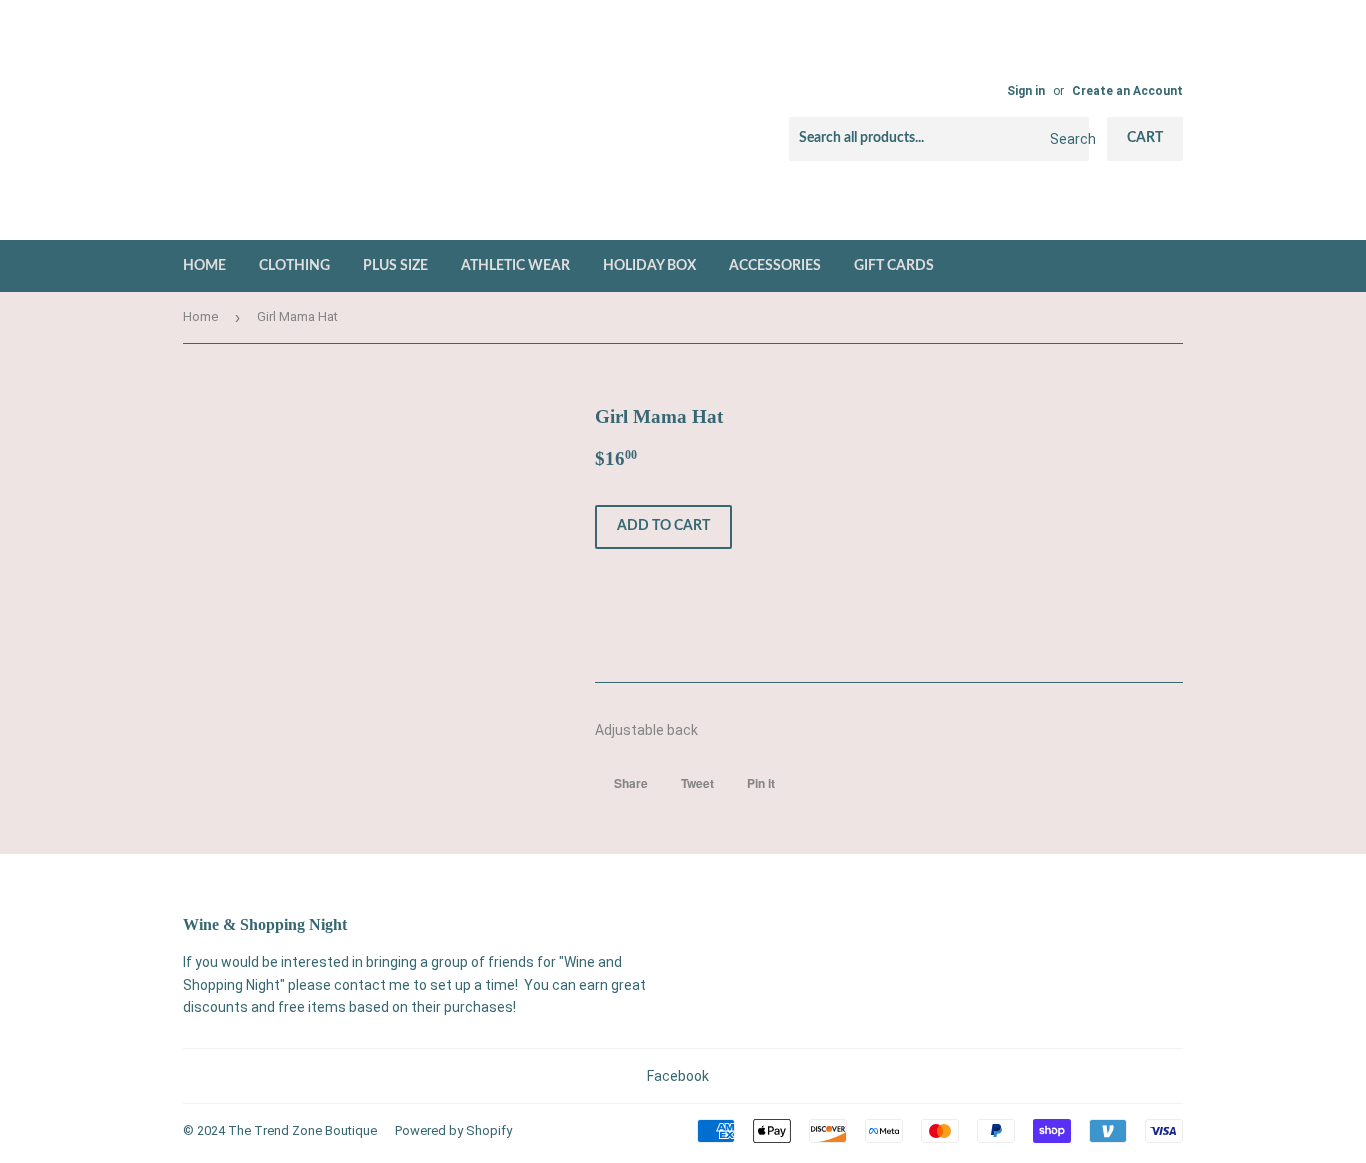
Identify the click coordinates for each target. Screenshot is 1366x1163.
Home (204, 266)
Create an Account (1127, 91)
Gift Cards (894, 266)
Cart (1145, 138)
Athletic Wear (515, 266)
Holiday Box (649, 266)
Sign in (1026, 91)
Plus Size (395, 266)
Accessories (775, 266)
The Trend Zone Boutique (302, 1130)
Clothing (294, 266)
